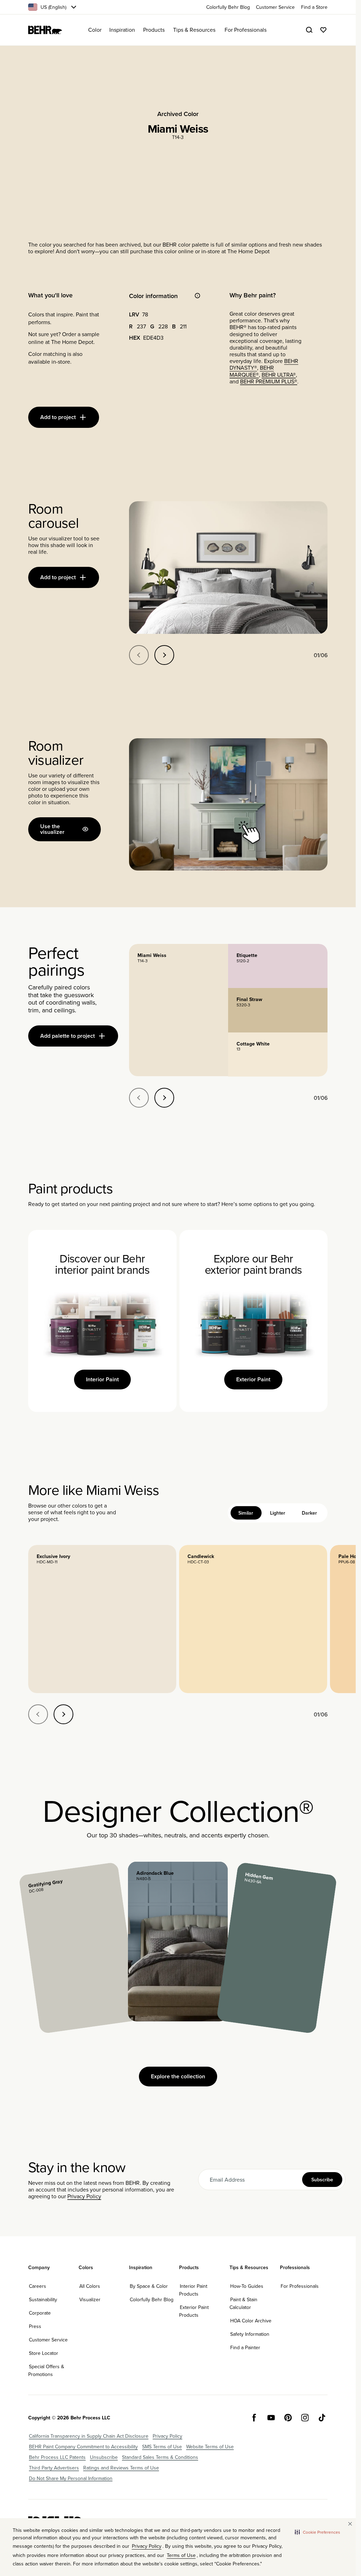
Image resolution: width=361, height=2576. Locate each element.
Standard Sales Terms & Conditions (160, 2457)
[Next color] (63, 1714)
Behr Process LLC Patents (57, 2457)
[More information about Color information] (197, 296)
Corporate (40, 2313)
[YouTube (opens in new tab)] (271, 2418)
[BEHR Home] (45, 30)
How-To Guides (247, 2286)
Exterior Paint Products (194, 2311)
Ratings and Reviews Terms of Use (121, 2468)
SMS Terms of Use (162, 2447)
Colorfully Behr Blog (152, 2299)
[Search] (309, 30)
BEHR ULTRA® (279, 375)
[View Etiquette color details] (278, 966)
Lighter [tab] (278, 1513)
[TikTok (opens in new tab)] (322, 2418)
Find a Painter (245, 2347)
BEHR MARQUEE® (252, 371)
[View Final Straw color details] (278, 1010)
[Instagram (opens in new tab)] (305, 2418)
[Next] (164, 655)
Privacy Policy (84, 2196)
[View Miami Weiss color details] (179, 1010)
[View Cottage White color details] (278, 1054)
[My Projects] (323, 30)
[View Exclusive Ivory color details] (102, 1619)
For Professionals (300, 2286)
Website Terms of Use (210, 2447)
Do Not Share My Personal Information (71, 2478)
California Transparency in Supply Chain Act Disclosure (89, 2436)
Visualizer (90, 2299)
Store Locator (44, 2353)
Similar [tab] (246, 1513)
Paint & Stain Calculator (243, 2303)
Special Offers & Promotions (46, 2370)
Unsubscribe (104, 2457)
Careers (38, 2286)
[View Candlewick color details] (253, 1619)
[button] (317, 2532)
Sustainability (43, 2299)
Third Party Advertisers (54, 2468)
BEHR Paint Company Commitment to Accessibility (83, 2447)
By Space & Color (149, 2286)
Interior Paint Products (193, 2290)
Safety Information (250, 2334)
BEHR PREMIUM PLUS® (269, 381)
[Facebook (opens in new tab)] (254, 2418)
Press (35, 2326)
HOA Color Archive (251, 2321)
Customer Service (48, 2340)
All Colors (90, 2286)
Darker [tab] (309, 1513)
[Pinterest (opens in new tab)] (288, 2418)
